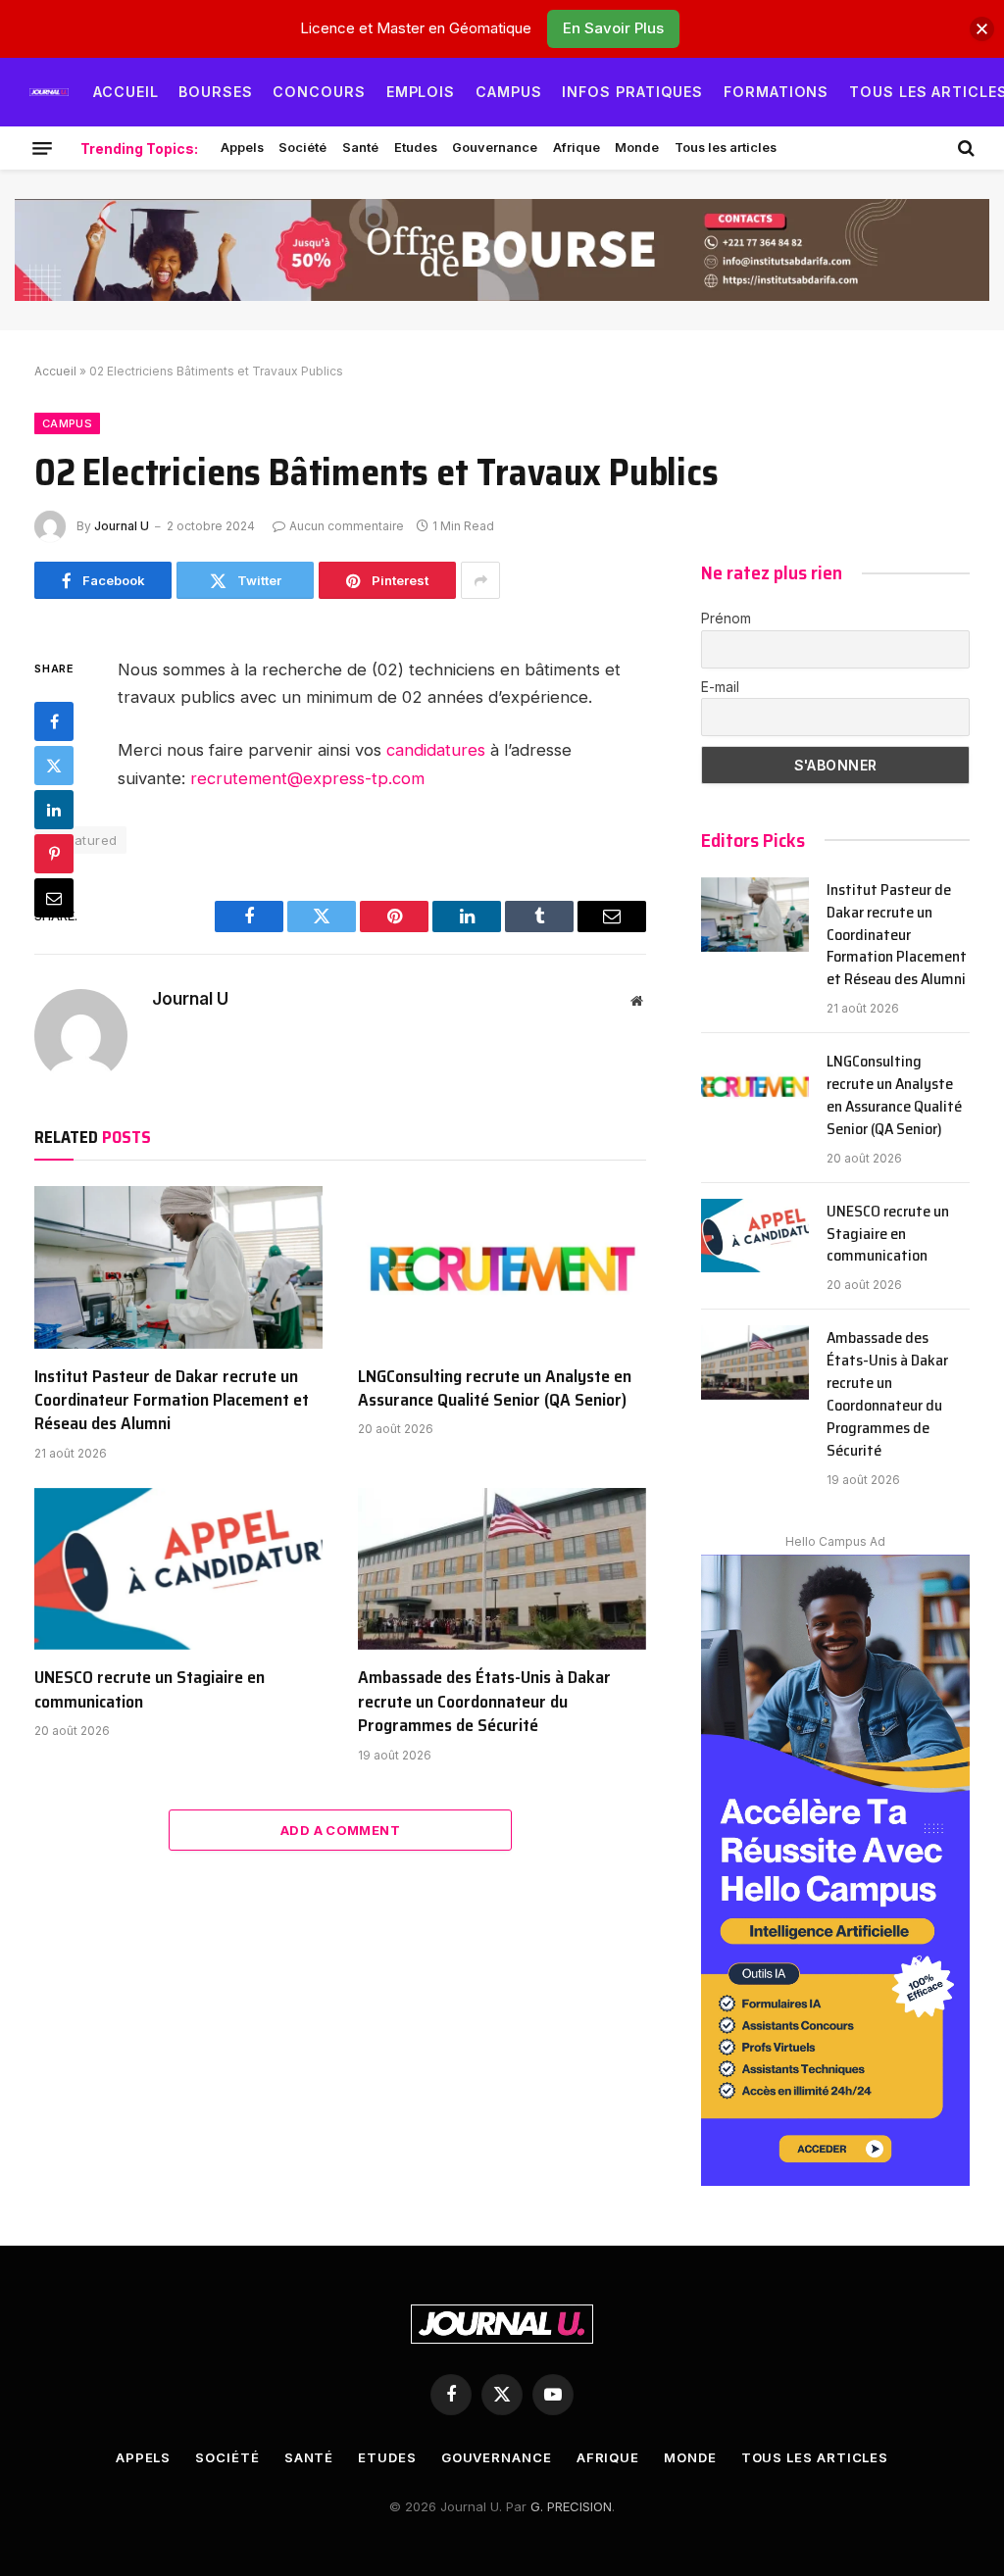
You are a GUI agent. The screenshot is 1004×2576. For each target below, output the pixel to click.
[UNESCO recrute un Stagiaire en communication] (178, 1569)
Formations (777, 92)
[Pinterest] (54, 854)
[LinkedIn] (54, 810)
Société (302, 148)
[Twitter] (54, 766)
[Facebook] (54, 721)
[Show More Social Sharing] (480, 580)
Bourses (216, 92)
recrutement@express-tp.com (307, 778)
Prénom (726, 618)
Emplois (421, 92)
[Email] (54, 898)
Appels (242, 148)
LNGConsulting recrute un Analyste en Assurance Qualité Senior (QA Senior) (495, 1388)
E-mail (720, 687)
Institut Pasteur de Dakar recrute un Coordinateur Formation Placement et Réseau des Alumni (172, 1400)
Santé (360, 148)
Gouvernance (495, 148)
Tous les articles (726, 148)
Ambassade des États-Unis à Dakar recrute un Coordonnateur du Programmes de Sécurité (484, 1701)
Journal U (122, 526)
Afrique (577, 148)
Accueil (126, 92)
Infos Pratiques (632, 92)
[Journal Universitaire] (49, 92)
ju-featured (80, 840)
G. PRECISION (571, 2506)
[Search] (964, 148)
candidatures (436, 750)
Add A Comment (340, 1830)
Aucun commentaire (347, 526)
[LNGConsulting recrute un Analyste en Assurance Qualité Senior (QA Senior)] (502, 1267)
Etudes (416, 148)
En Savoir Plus (613, 28)
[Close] (982, 29)
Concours (319, 92)
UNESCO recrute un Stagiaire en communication (150, 1689)
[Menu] (42, 148)
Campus (509, 92)
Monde (637, 148)
